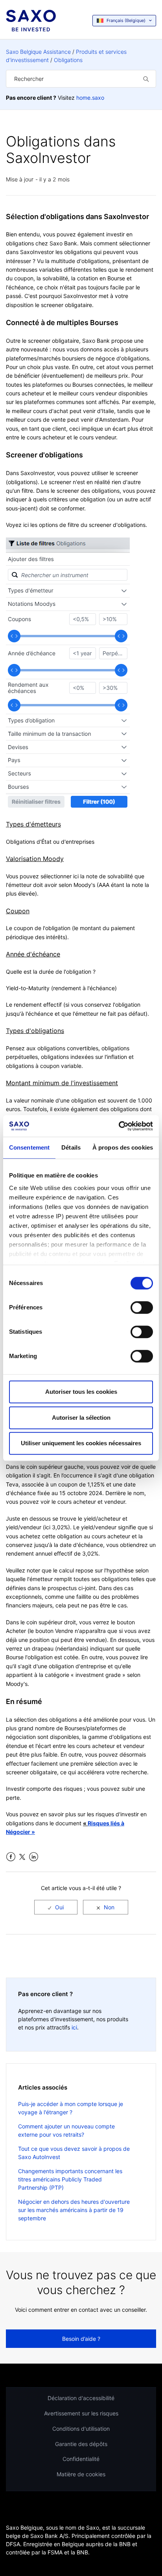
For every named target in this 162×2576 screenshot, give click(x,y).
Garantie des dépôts (81, 2444)
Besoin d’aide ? (81, 2339)
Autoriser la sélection (81, 1418)
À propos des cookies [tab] (123, 1147)
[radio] (56, 1907)
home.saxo (90, 98)
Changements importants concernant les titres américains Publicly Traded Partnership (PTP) (70, 2179)
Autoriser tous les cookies (81, 1392)
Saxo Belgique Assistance (38, 52)
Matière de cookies (81, 2474)
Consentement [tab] (29, 1147)
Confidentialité (81, 2459)
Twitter (22, 1857)
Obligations (68, 60)
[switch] (142, 1307)
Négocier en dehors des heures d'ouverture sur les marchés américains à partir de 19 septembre (74, 2210)
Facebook (11, 1857)
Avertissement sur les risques (81, 2413)
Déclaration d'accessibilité (81, 2398)
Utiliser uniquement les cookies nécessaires (81, 1443)
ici (74, 2027)
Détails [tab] (71, 1147)
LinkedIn (34, 1857)
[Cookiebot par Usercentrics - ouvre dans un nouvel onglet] (119, 1126)
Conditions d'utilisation (81, 2429)
